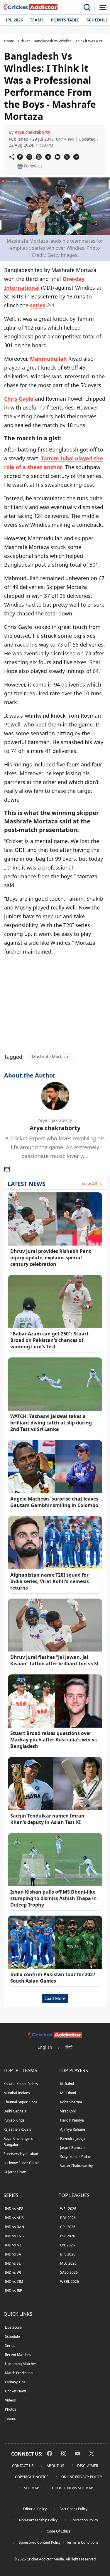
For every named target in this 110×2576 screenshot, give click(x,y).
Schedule (12, 2336)
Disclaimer (88, 2466)
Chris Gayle (19, 399)
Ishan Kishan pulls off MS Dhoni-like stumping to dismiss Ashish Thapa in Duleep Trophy (54, 1898)
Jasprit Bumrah (72, 2148)
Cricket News (16, 2391)
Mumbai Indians (17, 2093)
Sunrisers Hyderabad (21, 2154)
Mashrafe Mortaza (50, 1057)
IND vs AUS (14, 2218)
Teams (37, 20)
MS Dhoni (68, 2093)
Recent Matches (18, 2355)
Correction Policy (84, 2520)
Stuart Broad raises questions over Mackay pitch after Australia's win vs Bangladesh (54, 1740)
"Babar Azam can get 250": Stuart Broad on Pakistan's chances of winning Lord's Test (49, 1340)
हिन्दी (69, 2047)
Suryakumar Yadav (75, 2157)
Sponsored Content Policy (40, 2542)
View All (90, 1184)
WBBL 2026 (70, 2282)
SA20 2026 (69, 2272)
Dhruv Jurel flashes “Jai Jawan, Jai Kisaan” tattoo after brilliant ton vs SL (55, 1660)
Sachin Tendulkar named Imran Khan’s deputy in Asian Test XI (47, 1819)
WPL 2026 (68, 2209)
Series (10, 2346)
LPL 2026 (67, 2245)
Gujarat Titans (15, 2172)
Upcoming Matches (21, 2364)
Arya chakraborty (32, 132)
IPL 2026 (14, 20)
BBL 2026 (68, 2218)
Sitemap (32, 2488)
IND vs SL (13, 2263)
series (38, 305)
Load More (55, 1998)
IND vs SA (13, 2254)
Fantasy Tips (15, 2382)
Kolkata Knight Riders (21, 2084)
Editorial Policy (35, 2509)
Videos (10, 2400)
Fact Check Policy (73, 2509)
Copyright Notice (32, 2477)
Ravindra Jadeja (73, 2138)
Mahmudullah (48, 359)
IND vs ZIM (14, 2282)
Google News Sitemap (72, 2488)
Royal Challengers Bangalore (18, 2142)
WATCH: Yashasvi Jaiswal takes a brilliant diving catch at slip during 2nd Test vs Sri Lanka (51, 1423)
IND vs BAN (15, 2227)
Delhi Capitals (15, 2111)
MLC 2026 (68, 2263)
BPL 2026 (68, 2254)
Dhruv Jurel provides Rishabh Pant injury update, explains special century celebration (51, 1258)
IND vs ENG (15, 2236)
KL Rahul (67, 2084)
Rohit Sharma (71, 2102)
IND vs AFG (14, 2209)
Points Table (65, 20)
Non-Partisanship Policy (38, 2520)
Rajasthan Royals (17, 2129)
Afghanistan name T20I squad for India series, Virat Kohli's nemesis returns (50, 1581)
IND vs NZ (13, 2245)
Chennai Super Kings (20, 2102)
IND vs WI (13, 2272)
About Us (55, 2466)
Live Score (13, 2327)
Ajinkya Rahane (73, 2129)
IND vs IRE (13, 2291)
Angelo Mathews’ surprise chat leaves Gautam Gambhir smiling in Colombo (54, 1502)
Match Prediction (19, 2373)
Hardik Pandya (72, 2120)
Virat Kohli (68, 2111)
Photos (11, 2409)
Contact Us (23, 2466)
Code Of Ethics (59, 2531)
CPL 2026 (68, 2227)
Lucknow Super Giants (22, 2163)
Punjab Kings (14, 2120)
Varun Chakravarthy (76, 2166)
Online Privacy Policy (82, 2477)
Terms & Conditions (82, 2542)
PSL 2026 (68, 2236)
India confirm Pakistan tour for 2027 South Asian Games (53, 1978)
